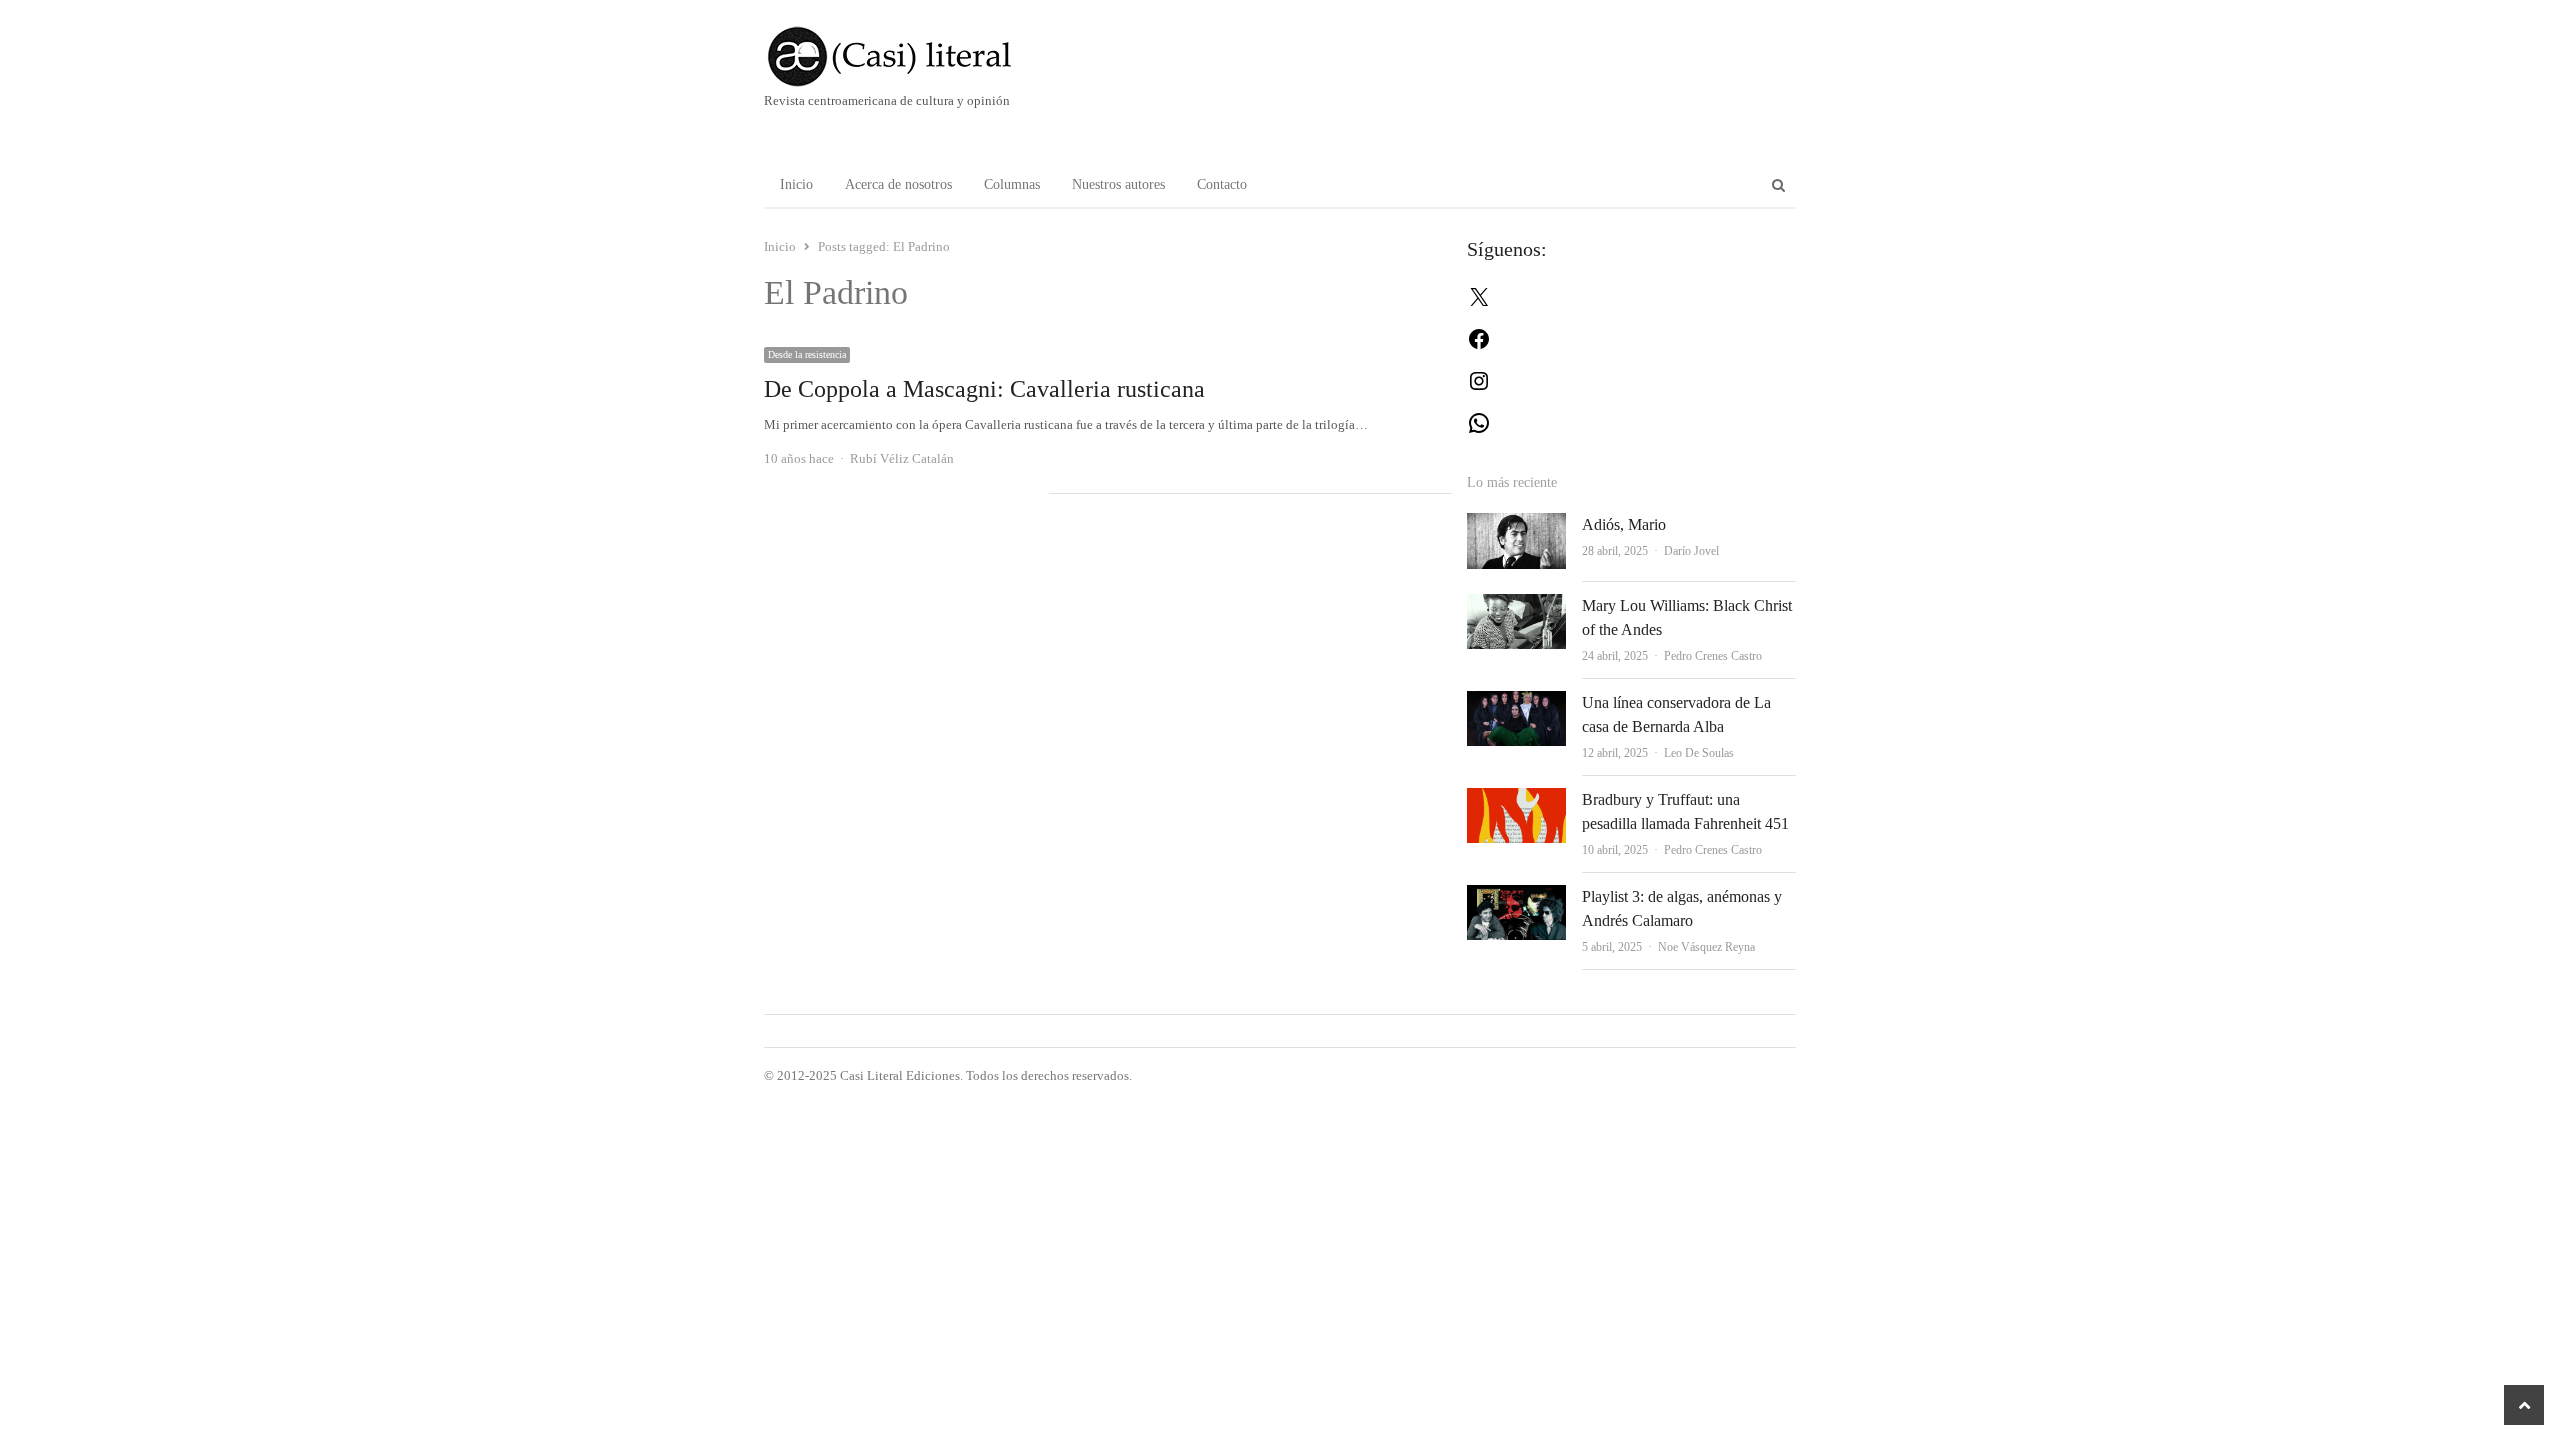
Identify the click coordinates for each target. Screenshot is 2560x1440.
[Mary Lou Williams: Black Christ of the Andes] (1516, 605)
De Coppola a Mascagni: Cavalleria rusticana (984, 389)
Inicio (796, 184)
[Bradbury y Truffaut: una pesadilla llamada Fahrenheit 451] (1516, 799)
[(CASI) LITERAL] (929, 56)
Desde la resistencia (807, 354)
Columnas (1012, 184)
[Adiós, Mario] (1516, 524)
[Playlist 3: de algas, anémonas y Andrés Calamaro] (1516, 896)
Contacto (1222, 184)
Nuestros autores (1118, 184)
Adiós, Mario (1624, 524)
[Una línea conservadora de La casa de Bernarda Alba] (1516, 702)
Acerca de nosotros (898, 184)
